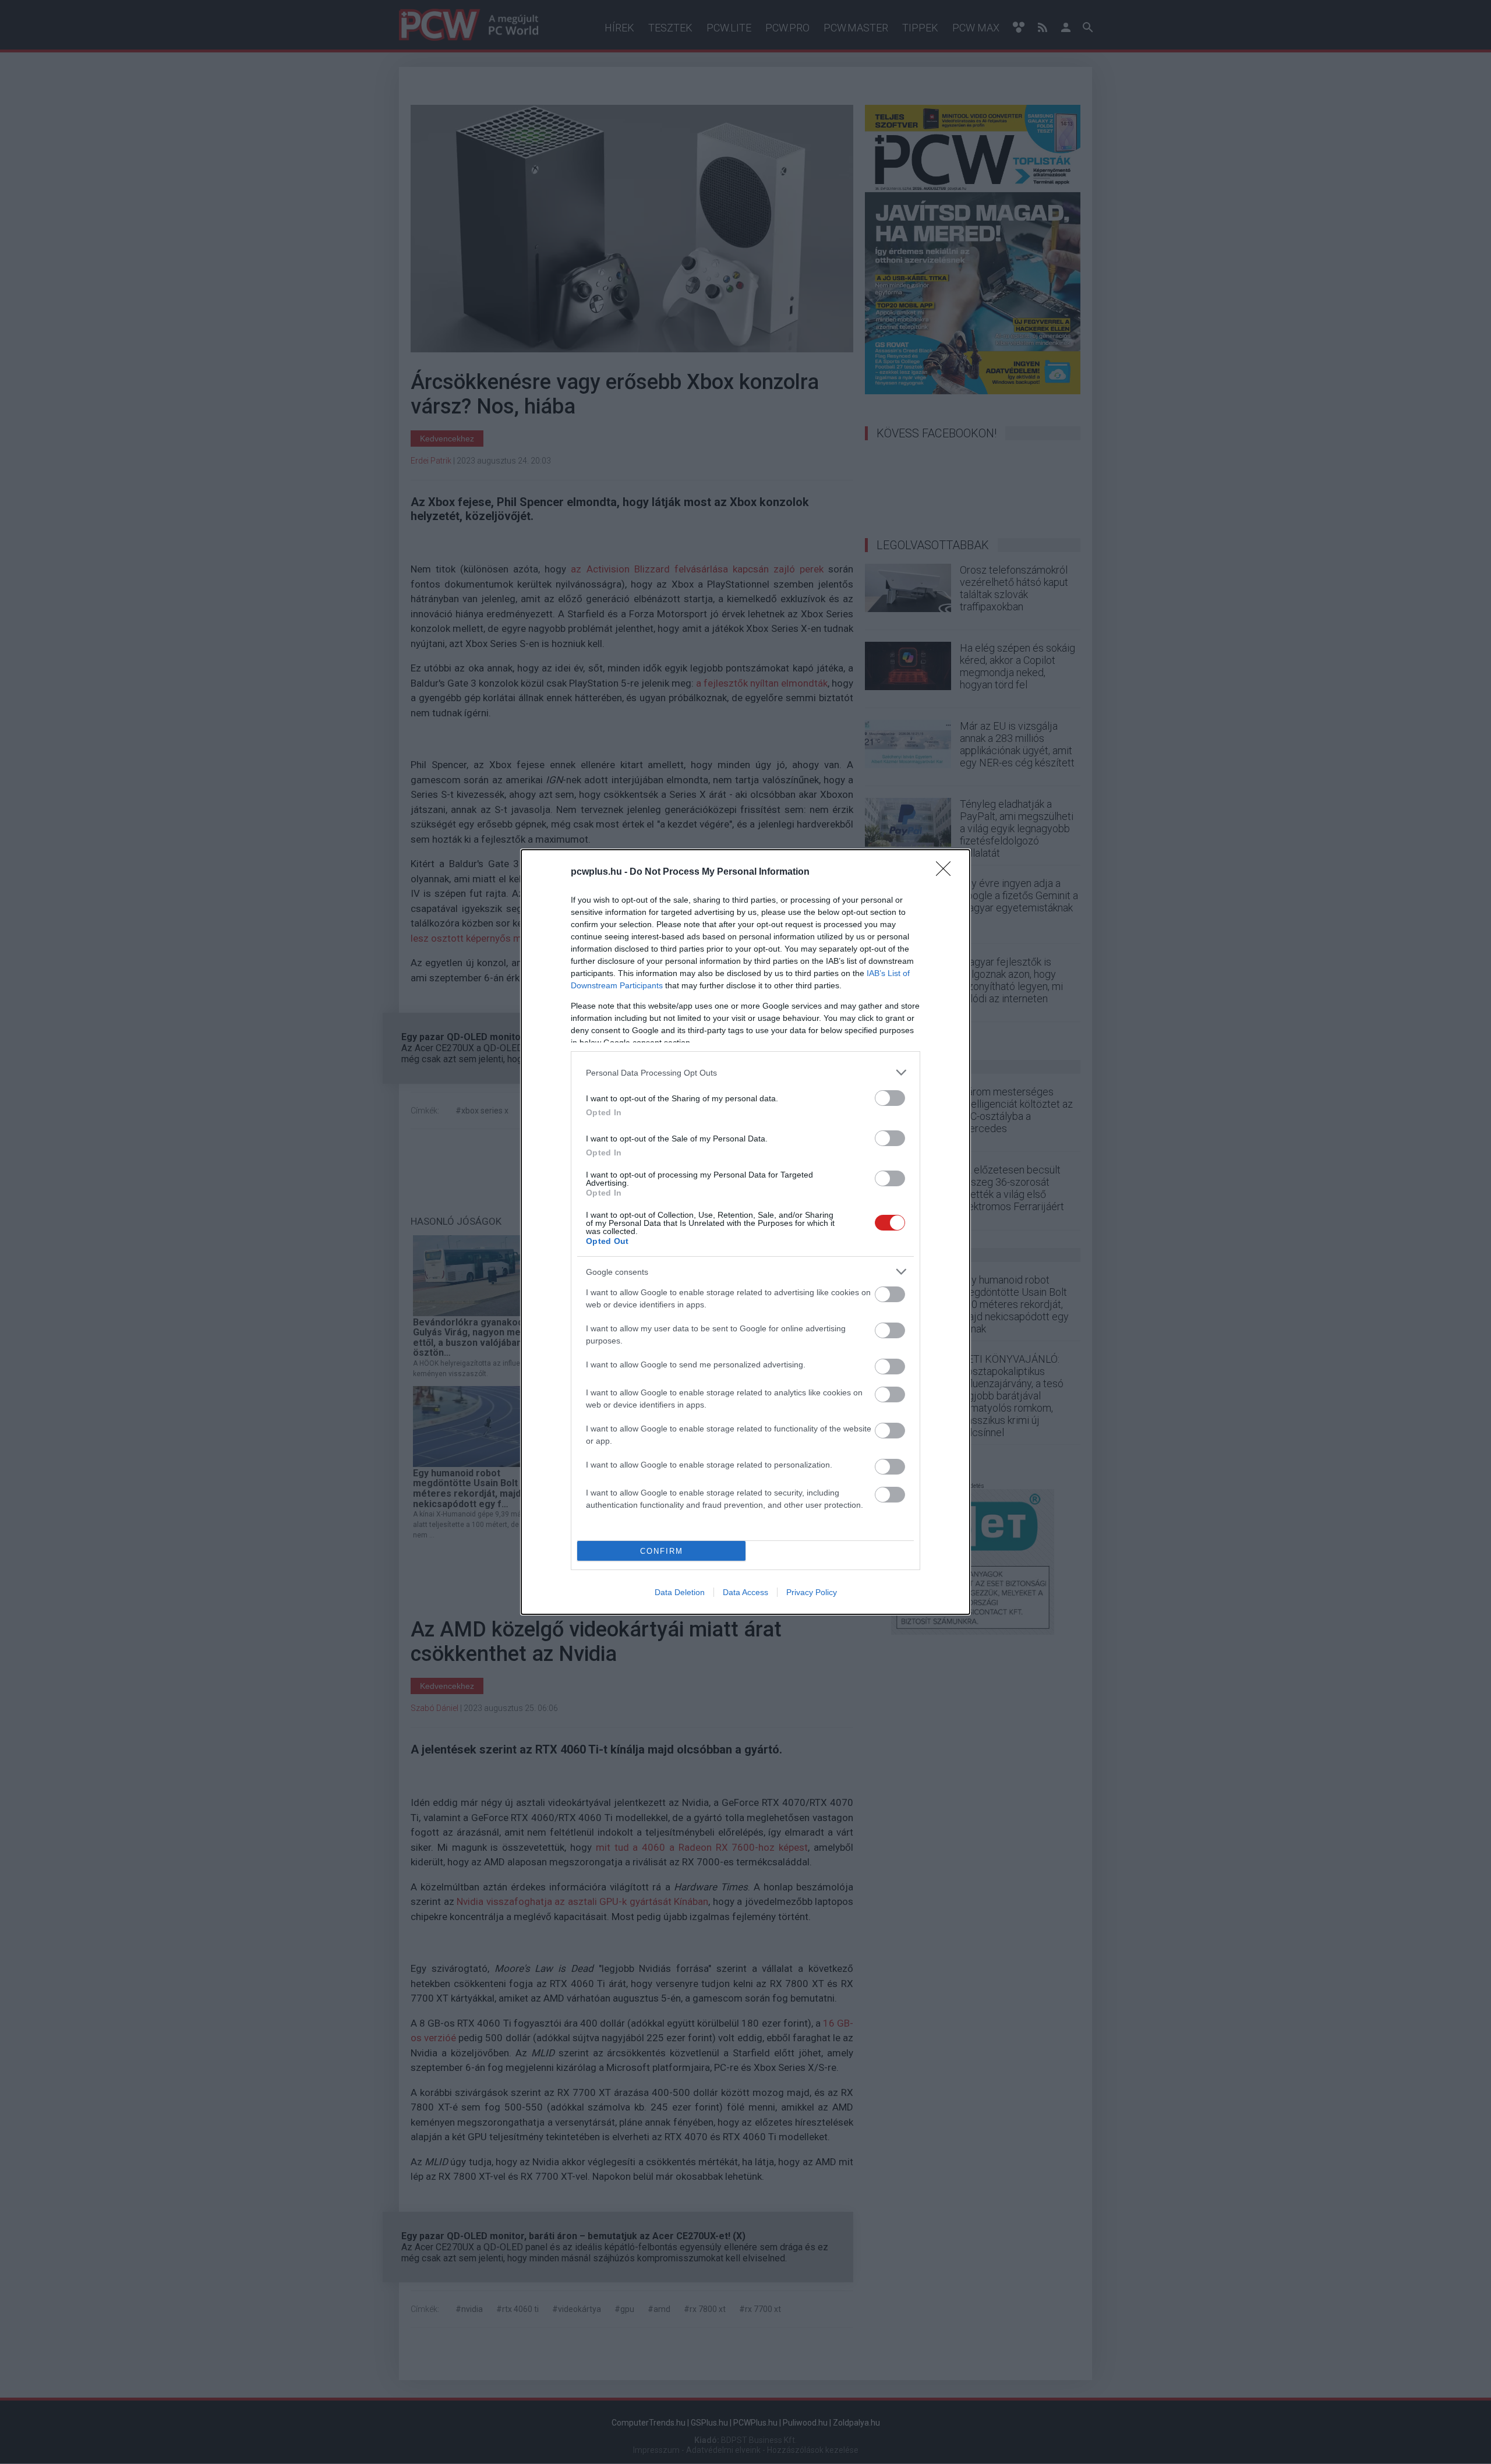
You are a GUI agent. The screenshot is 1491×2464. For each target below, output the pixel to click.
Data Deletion (680, 1592)
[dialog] (745, 1232)
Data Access (745, 1592)
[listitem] (745, 1072)
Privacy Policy (812, 1592)
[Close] (947, 872)
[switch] (890, 1098)
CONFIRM (662, 1551)
